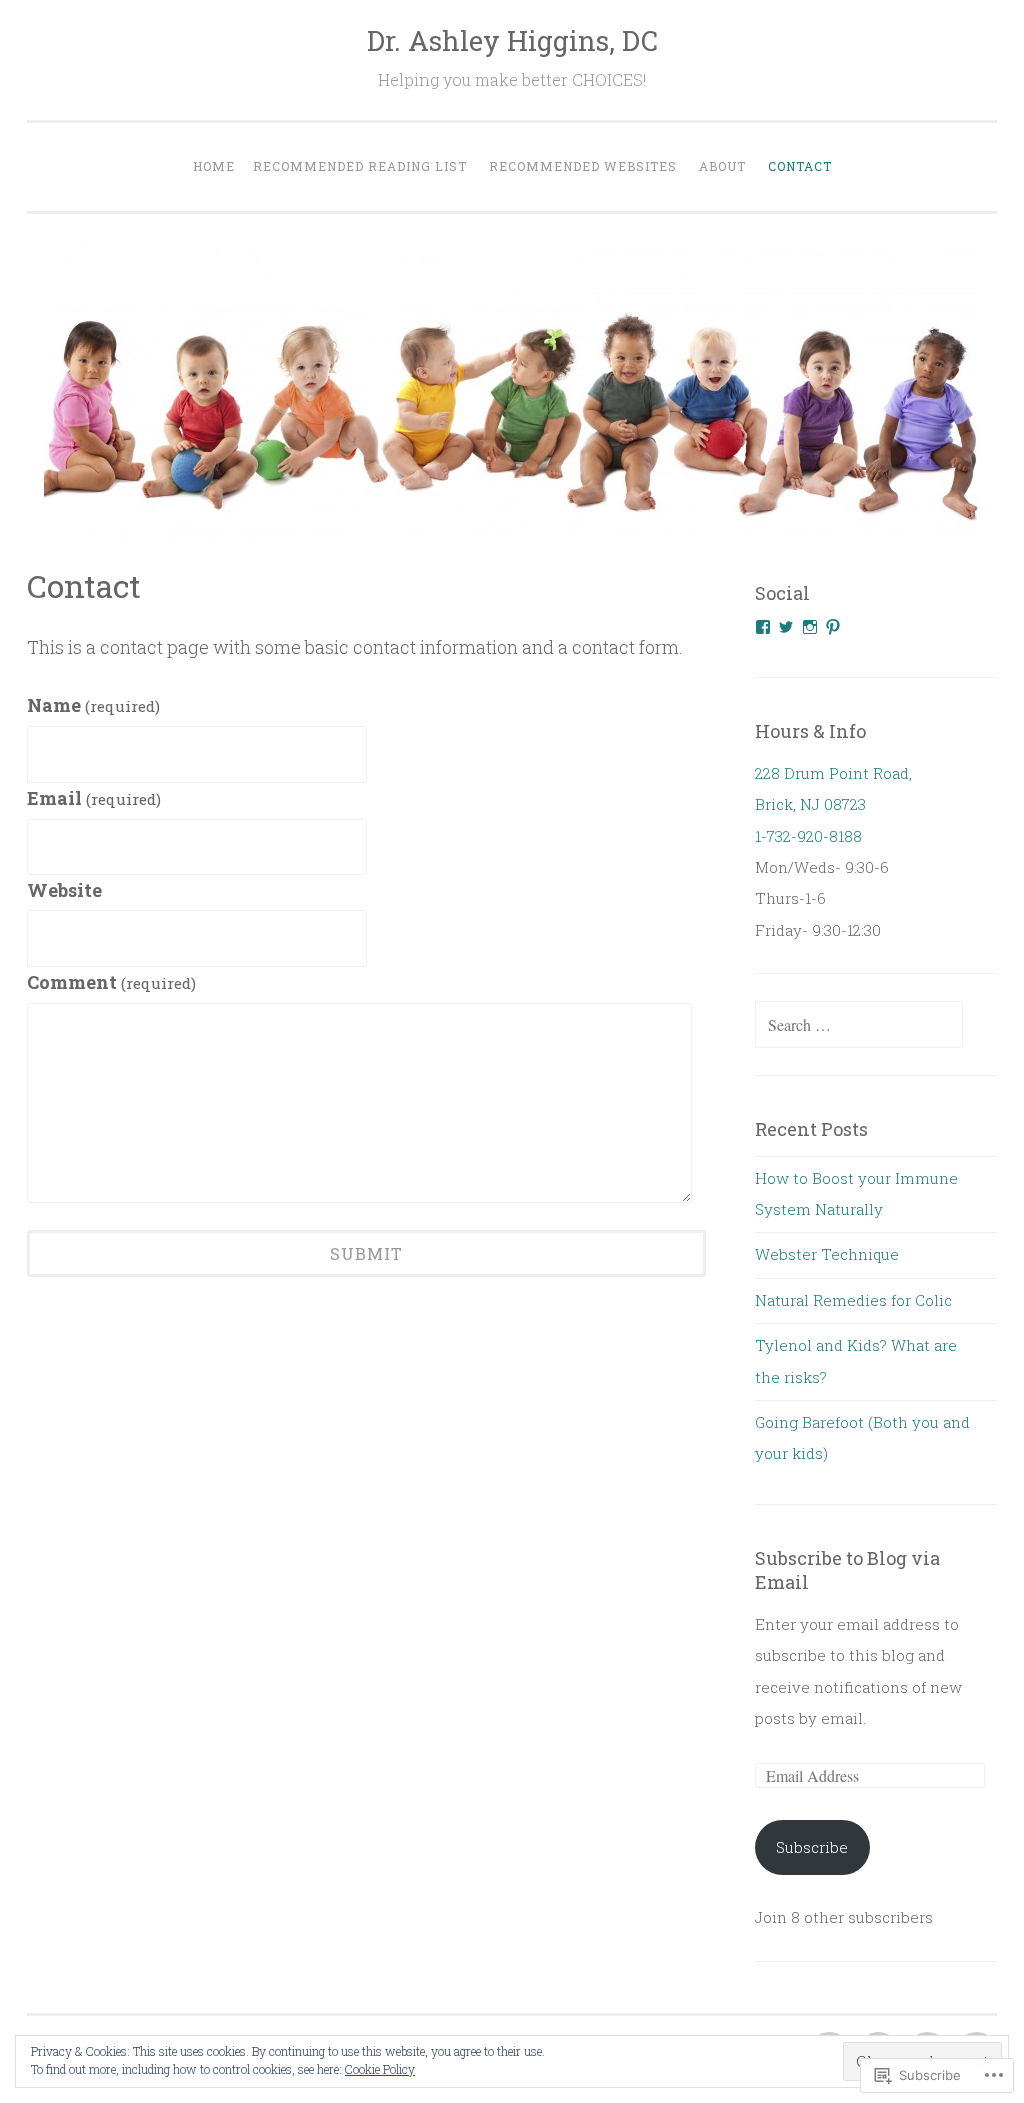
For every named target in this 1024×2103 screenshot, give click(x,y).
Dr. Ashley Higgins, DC (512, 40)
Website (64, 890)
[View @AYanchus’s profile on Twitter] (786, 627)
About (722, 166)
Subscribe (812, 1847)
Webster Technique (827, 1254)
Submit (366, 1253)
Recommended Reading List (360, 166)
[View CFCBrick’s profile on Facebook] (763, 627)
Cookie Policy (380, 2069)
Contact (800, 166)
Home (214, 166)
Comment (111, 982)
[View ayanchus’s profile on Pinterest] (833, 627)
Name (93, 705)
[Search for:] (859, 1025)
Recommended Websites (583, 166)
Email (94, 798)
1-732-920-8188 (808, 836)
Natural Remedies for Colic (853, 1300)
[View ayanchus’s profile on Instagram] (810, 627)
